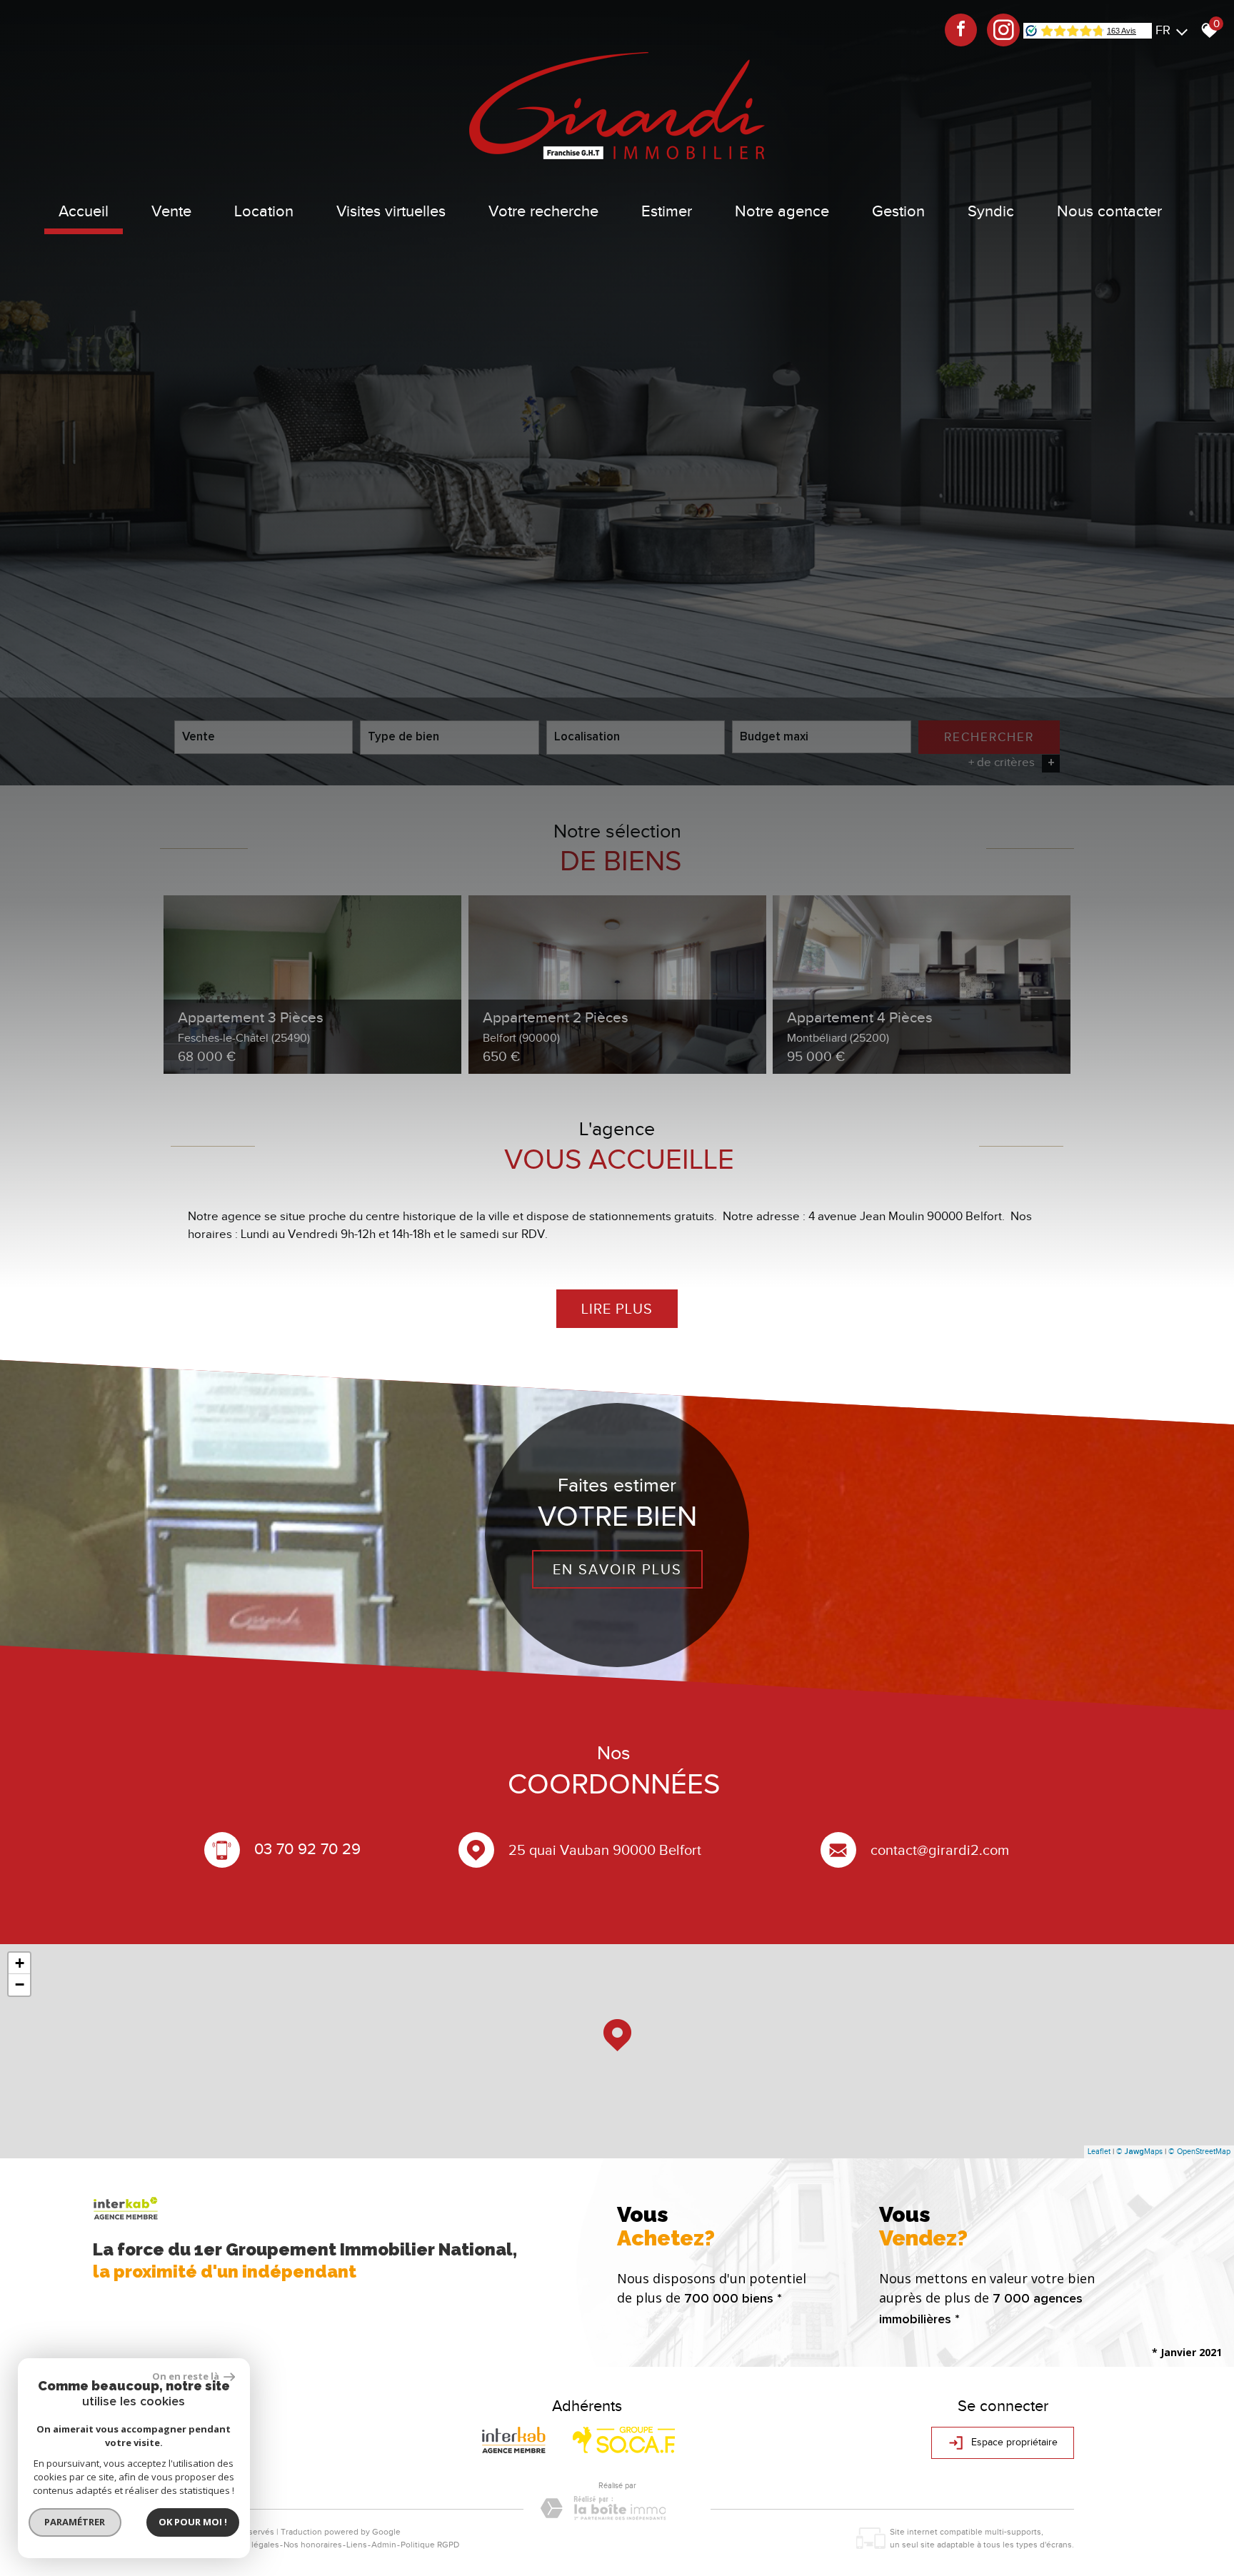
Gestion (898, 211)
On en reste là (186, 2376)
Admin (384, 2545)
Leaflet (1099, 2151)
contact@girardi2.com (940, 1850)
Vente (171, 211)
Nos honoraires (313, 2545)
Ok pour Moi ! (193, 2522)
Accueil (84, 211)
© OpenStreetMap (1199, 2151)
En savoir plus (617, 1569)
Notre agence (782, 211)
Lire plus (617, 1309)
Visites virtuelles (391, 211)
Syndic (991, 211)
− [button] (20, 1984)
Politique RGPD (430, 2545)
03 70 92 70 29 (307, 1848)
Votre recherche (543, 211)
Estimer (667, 211)
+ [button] (20, 1963)
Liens (357, 2545)
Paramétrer (75, 2522)
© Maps (1139, 2151)
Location (264, 211)
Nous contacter (1109, 211)
